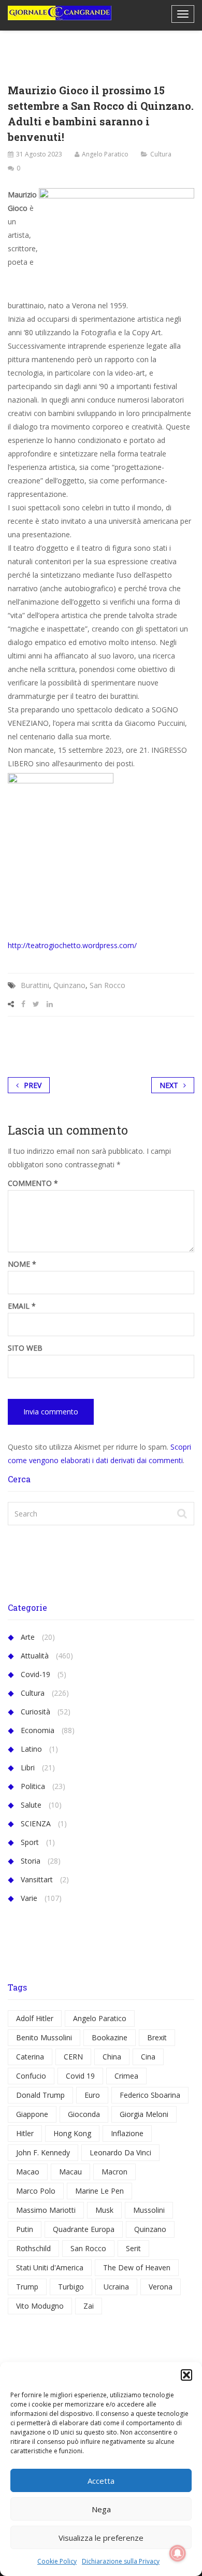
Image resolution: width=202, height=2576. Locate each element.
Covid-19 (35, 1674)
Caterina (30, 2057)
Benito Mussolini (44, 2037)
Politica (33, 1786)
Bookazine (110, 2037)
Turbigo (71, 2287)
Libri (28, 1768)
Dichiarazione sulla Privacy (121, 2561)
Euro (92, 2095)
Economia (38, 1730)
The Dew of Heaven (137, 2267)
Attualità (35, 1656)
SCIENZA (36, 1823)
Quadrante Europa (84, 2229)
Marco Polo (36, 2191)
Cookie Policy (57, 2561)
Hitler (25, 2133)
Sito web (25, 1348)
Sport (30, 1842)
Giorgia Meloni (144, 2114)
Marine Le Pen (99, 2191)
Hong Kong (72, 2133)
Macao (28, 2172)
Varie (29, 1898)
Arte (28, 1637)
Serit (133, 2248)
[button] (186, 2375)
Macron (114, 2172)
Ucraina (116, 2287)
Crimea (126, 2076)
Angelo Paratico (105, 154)
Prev (33, 1085)
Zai (89, 2306)
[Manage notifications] (178, 2553)
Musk (104, 2210)
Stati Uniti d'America (50, 2267)
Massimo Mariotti (46, 2210)
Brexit (157, 2037)
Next (169, 1085)
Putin (25, 2229)
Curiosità (35, 1712)
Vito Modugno (40, 2306)
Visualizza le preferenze (101, 2538)
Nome (22, 1264)
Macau (70, 2172)
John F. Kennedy (43, 2152)
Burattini (35, 985)
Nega (101, 2509)
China (112, 2057)
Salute (31, 1805)
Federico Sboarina (150, 2095)
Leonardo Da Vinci (120, 2152)
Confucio (31, 2076)
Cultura (161, 154)
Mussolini (149, 2210)
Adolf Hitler (35, 2018)
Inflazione (127, 2133)
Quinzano (69, 985)
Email (22, 1306)
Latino (31, 1749)
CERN (73, 2057)
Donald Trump (40, 2095)
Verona (161, 2287)
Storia (31, 1861)
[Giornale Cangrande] (60, 13)
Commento (33, 1183)
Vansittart (37, 1879)
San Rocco (107, 985)
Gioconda (84, 2114)
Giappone (32, 2114)
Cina (148, 2057)
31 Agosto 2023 (39, 154)
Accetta (101, 2481)
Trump (27, 2287)
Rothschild (33, 2248)
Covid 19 (80, 2076)
